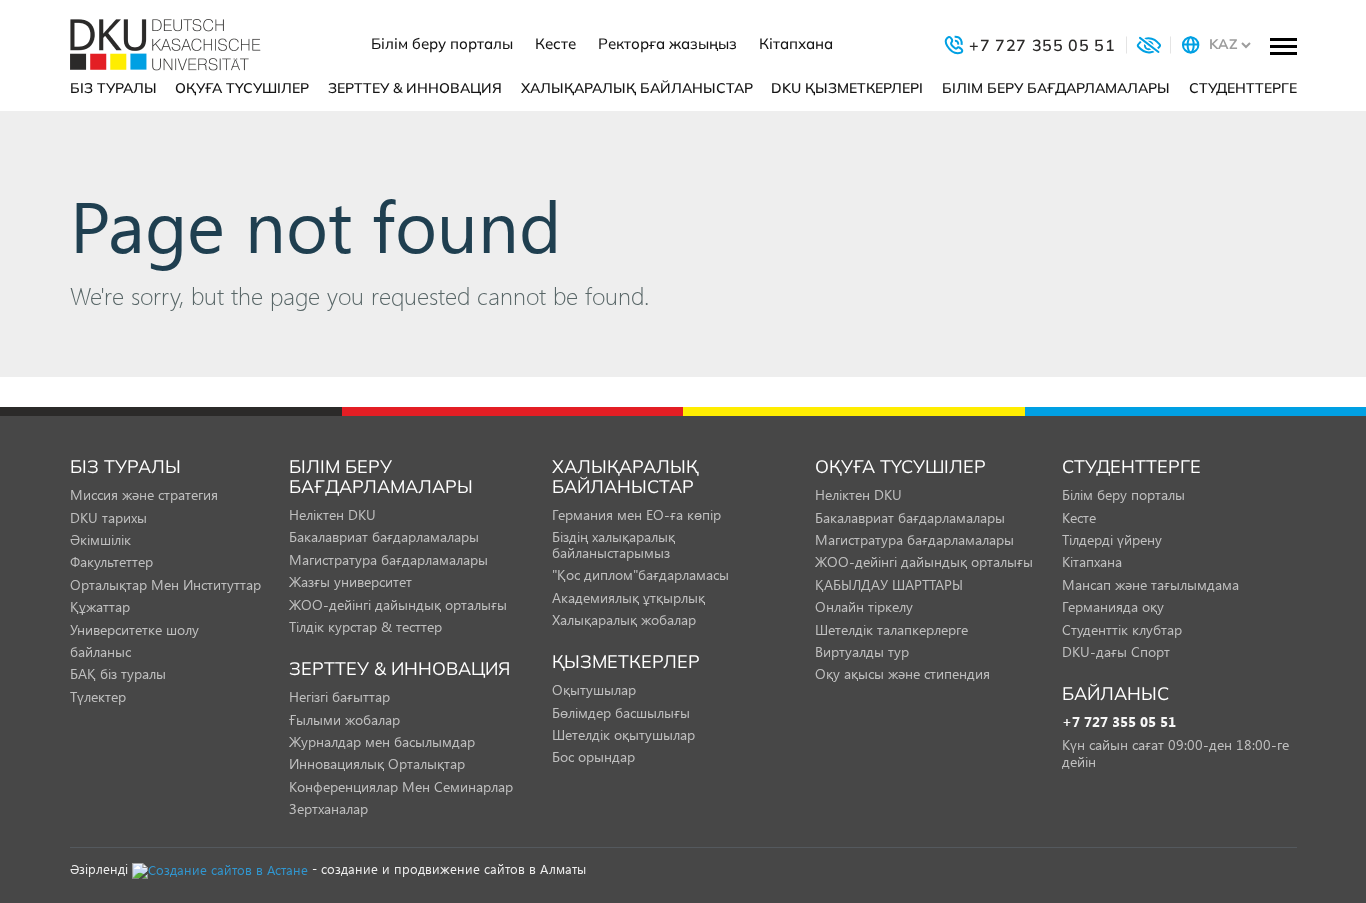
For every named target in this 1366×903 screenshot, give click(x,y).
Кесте (555, 43)
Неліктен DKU (332, 514)
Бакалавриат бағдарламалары (384, 536)
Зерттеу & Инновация (415, 88)
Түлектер (98, 696)
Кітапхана (796, 43)
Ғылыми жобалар (344, 719)
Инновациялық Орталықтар (377, 763)
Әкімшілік (100, 539)
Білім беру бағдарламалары (1056, 88)
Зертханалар (328, 808)
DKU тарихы (108, 517)
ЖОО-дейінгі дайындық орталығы (398, 604)
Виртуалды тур (862, 651)
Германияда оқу (1113, 606)
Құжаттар (100, 606)
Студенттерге (1243, 88)
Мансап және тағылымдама (1150, 584)
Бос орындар (593, 756)
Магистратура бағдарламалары (388, 559)
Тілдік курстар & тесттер (365, 626)
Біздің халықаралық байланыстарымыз (613, 544)
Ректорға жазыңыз (667, 43)
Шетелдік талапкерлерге (891, 629)
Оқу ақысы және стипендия (902, 673)
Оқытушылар (594, 689)
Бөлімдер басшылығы (621, 712)
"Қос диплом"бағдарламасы (640, 574)
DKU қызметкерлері (847, 88)
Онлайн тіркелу (864, 606)
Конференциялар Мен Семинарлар (401, 786)
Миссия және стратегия (144, 494)
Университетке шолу (134, 629)
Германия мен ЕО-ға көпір (636, 514)
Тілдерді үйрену (1112, 539)
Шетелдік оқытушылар (623, 734)
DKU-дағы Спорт (1116, 651)
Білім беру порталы (442, 43)
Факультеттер (111, 561)
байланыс (100, 651)
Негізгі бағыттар (339, 696)
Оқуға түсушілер (242, 88)
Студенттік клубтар (1122, 629)
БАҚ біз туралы (118, 673)
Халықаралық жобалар (624, 619)
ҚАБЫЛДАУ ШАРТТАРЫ (889, 584)
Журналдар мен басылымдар (382, 741)
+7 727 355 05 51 (1119, 722)
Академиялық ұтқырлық (628, 597)
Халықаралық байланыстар (637, 88)
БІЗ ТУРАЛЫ (113, 88)
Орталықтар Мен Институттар (165, 584)
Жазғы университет (350, 581)
